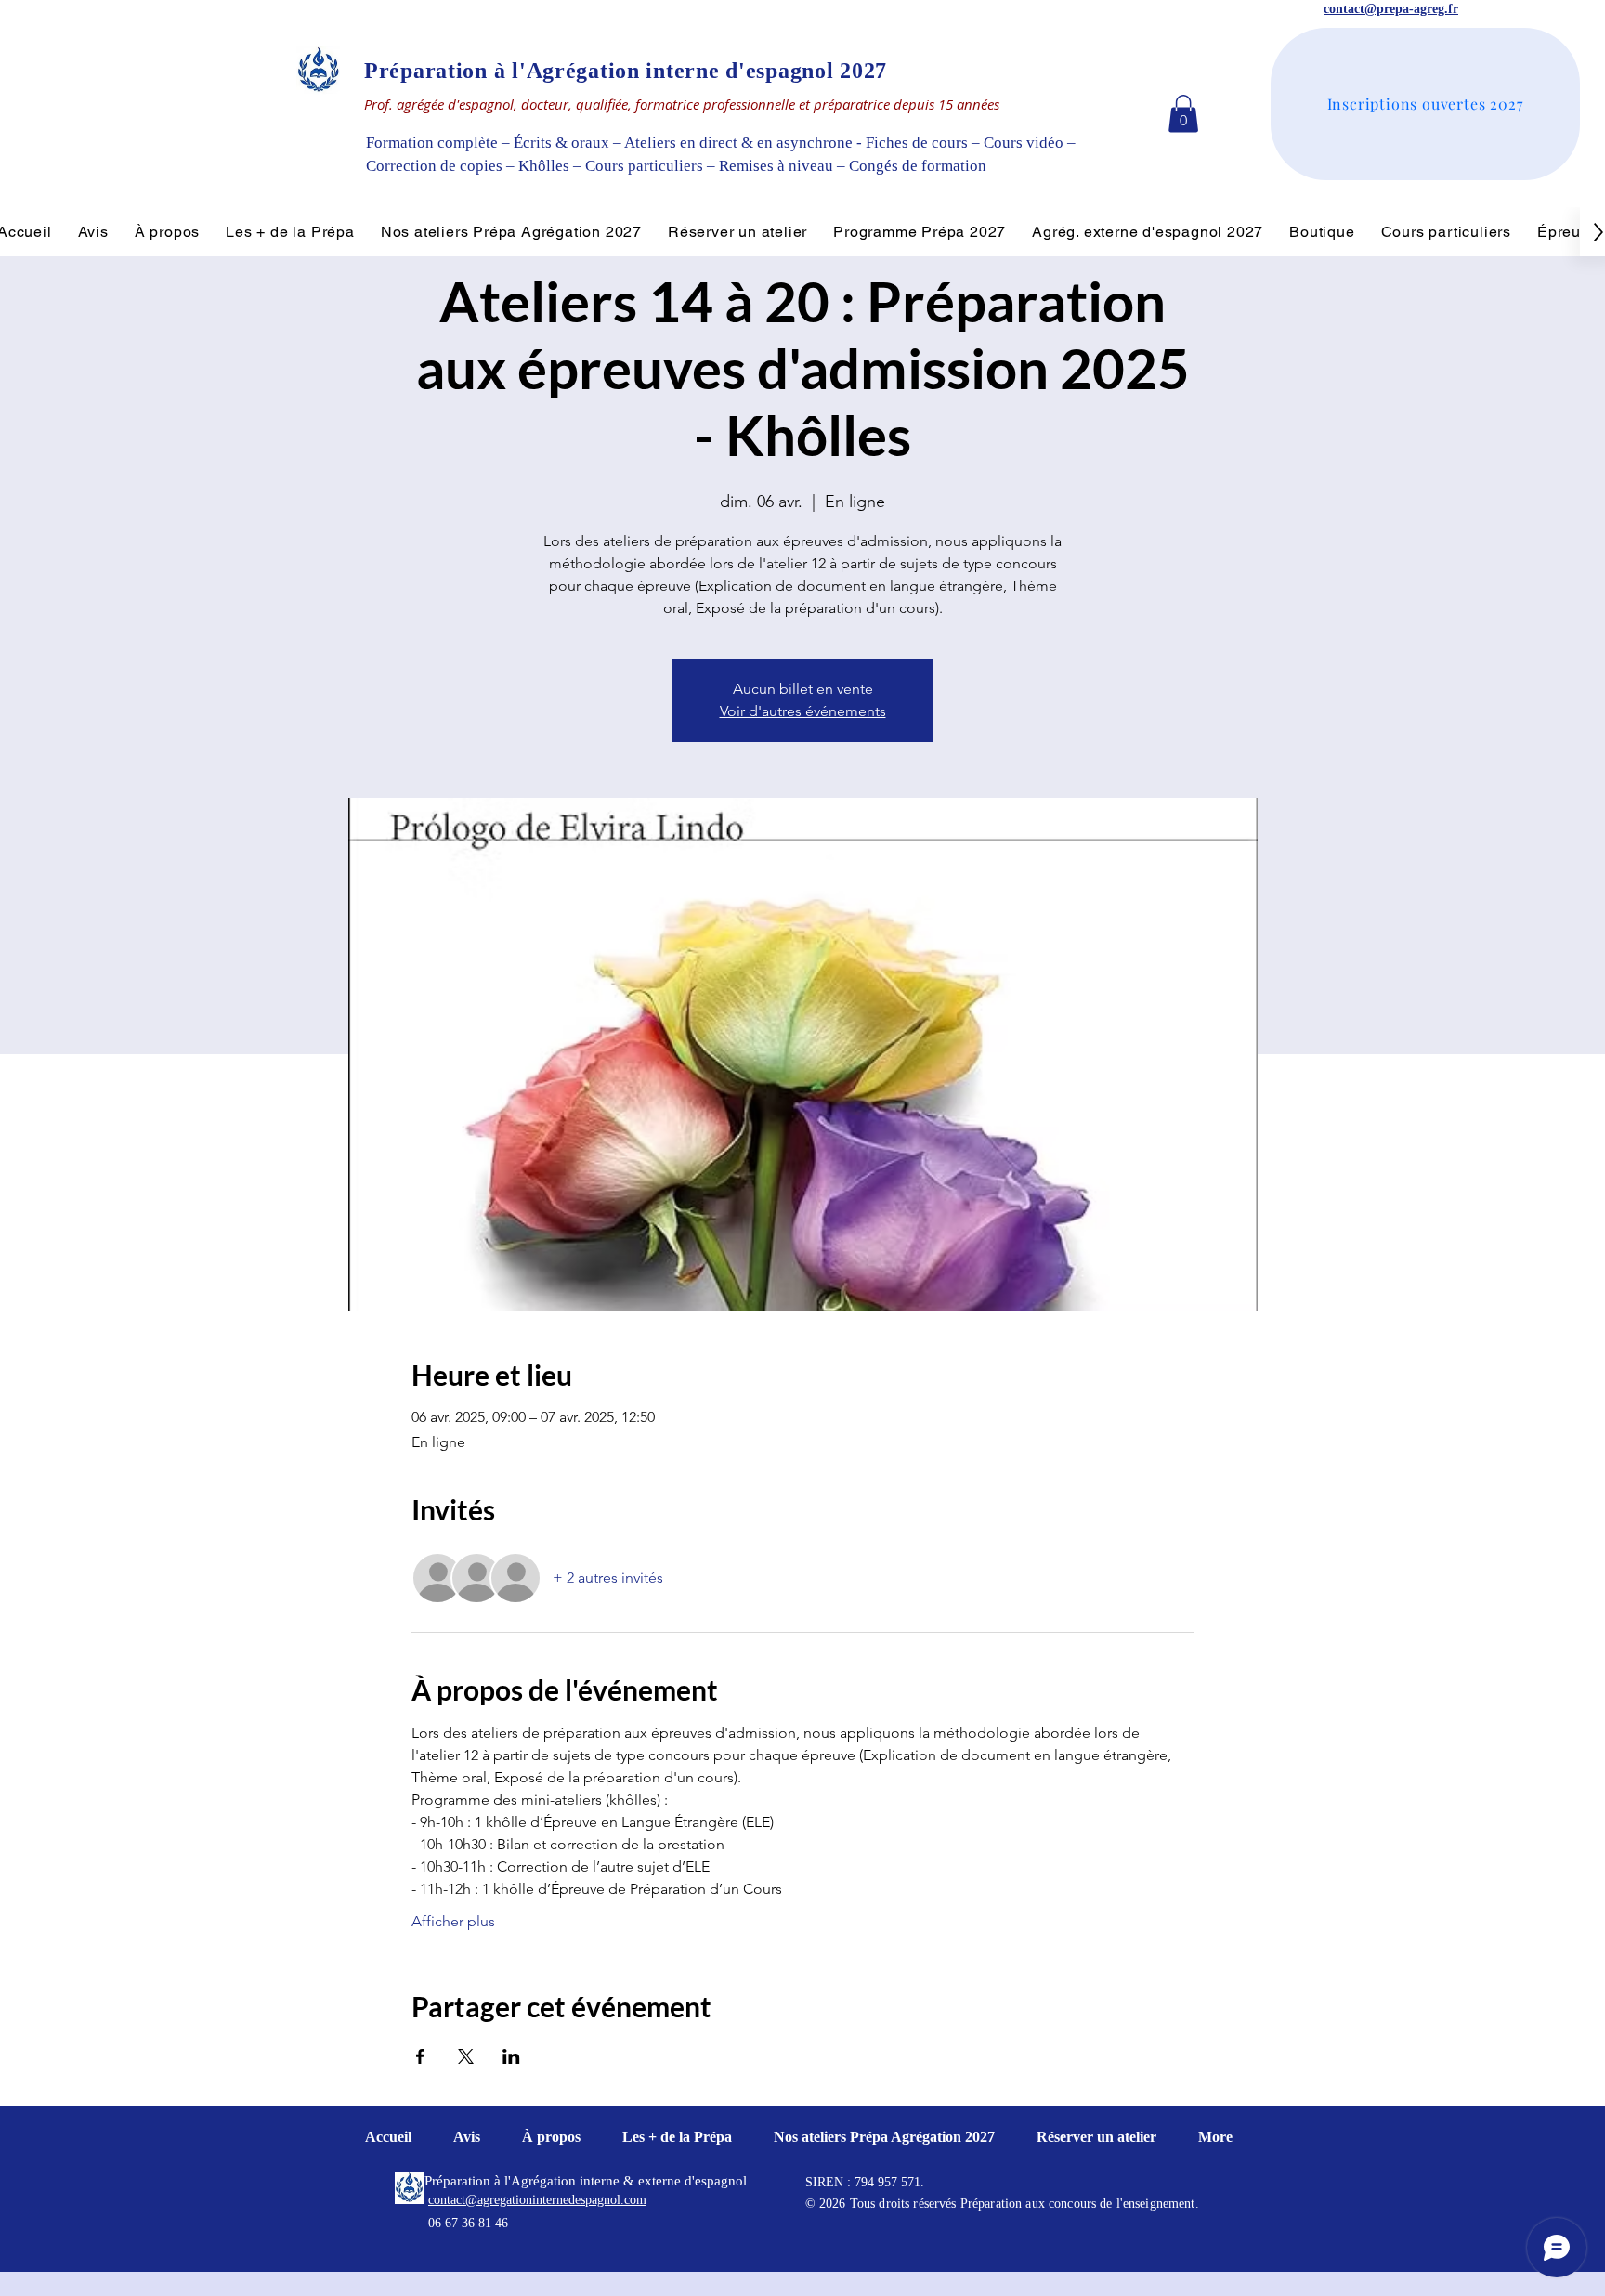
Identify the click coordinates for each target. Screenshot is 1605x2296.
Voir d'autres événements (803, 711)
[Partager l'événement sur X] (466, 2056)
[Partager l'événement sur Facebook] (420, 2056)
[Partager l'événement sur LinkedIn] (511, 2056)
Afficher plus (453, 1921)
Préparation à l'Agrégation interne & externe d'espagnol (586, 2181)
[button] (1183, 114)
